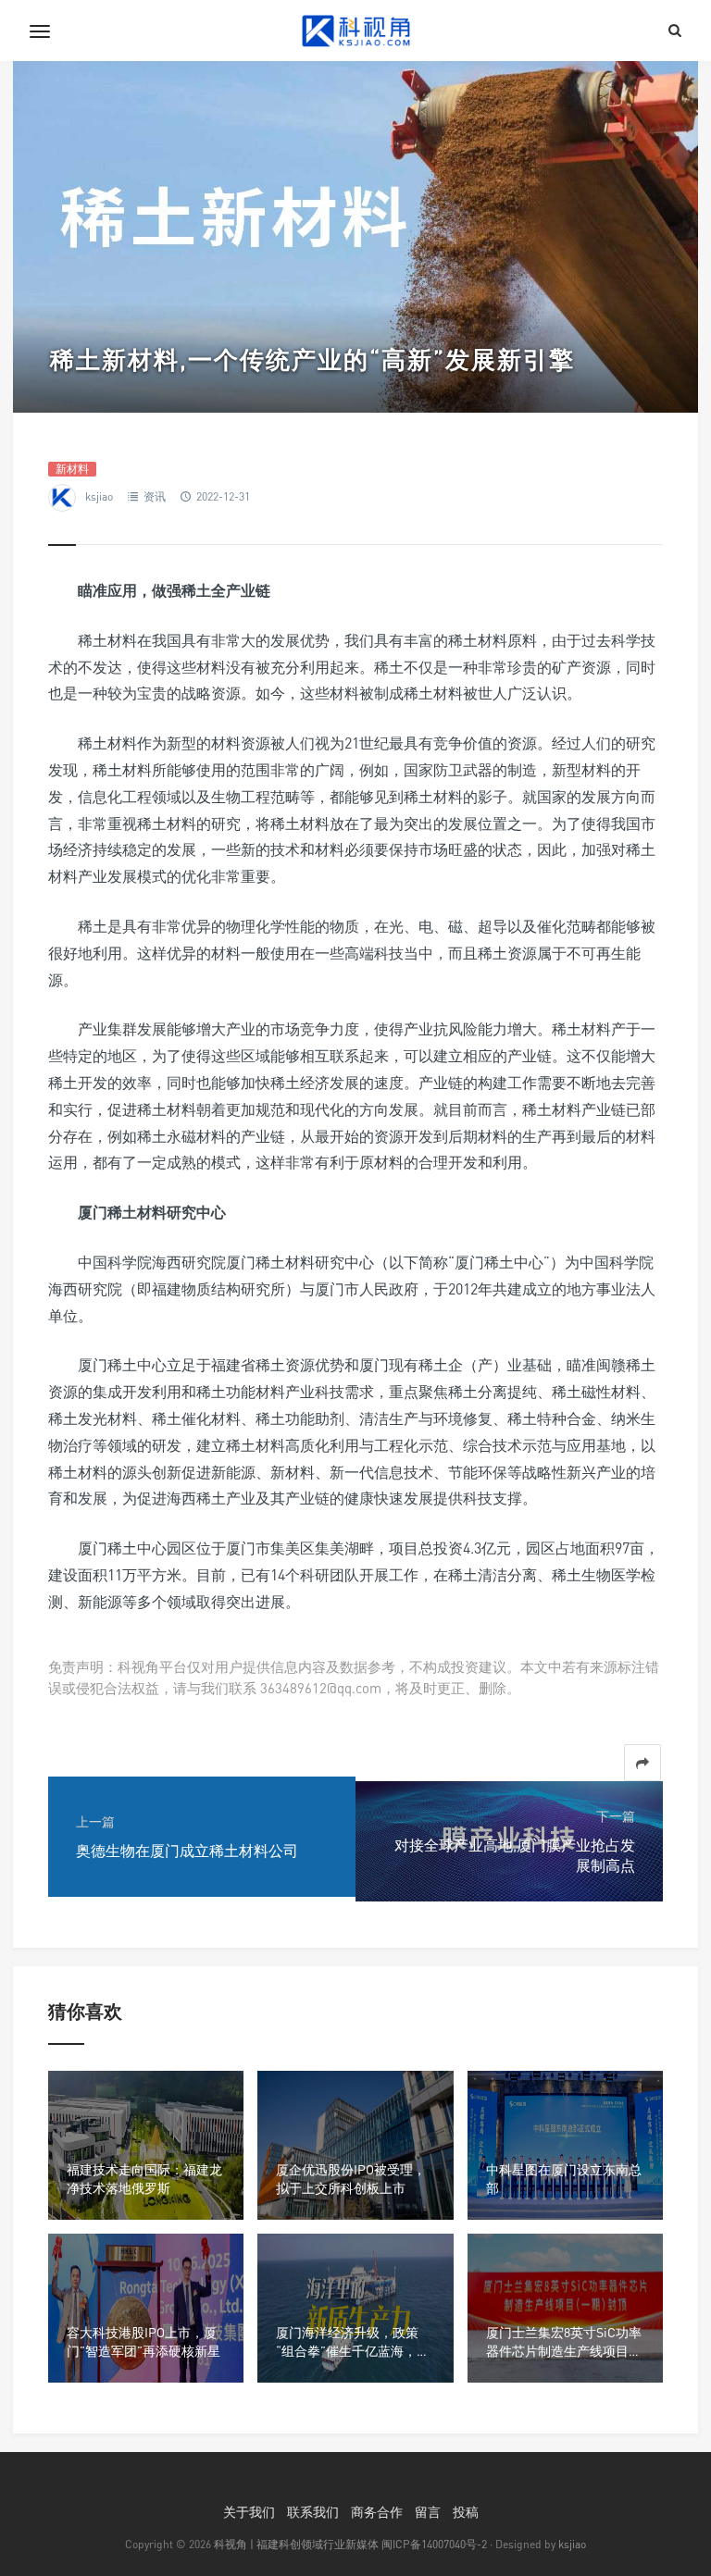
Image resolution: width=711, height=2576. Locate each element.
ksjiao (99, 496)
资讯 (155, 496)
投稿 (466, 2512)
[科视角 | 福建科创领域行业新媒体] (355, 31)
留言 (428, 2512)
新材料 (72, 469)
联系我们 (313, 2512)
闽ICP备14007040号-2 (434, 2544)
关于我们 (249, 2512)
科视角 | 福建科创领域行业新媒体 (296, 2544)
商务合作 (377, 2512)
